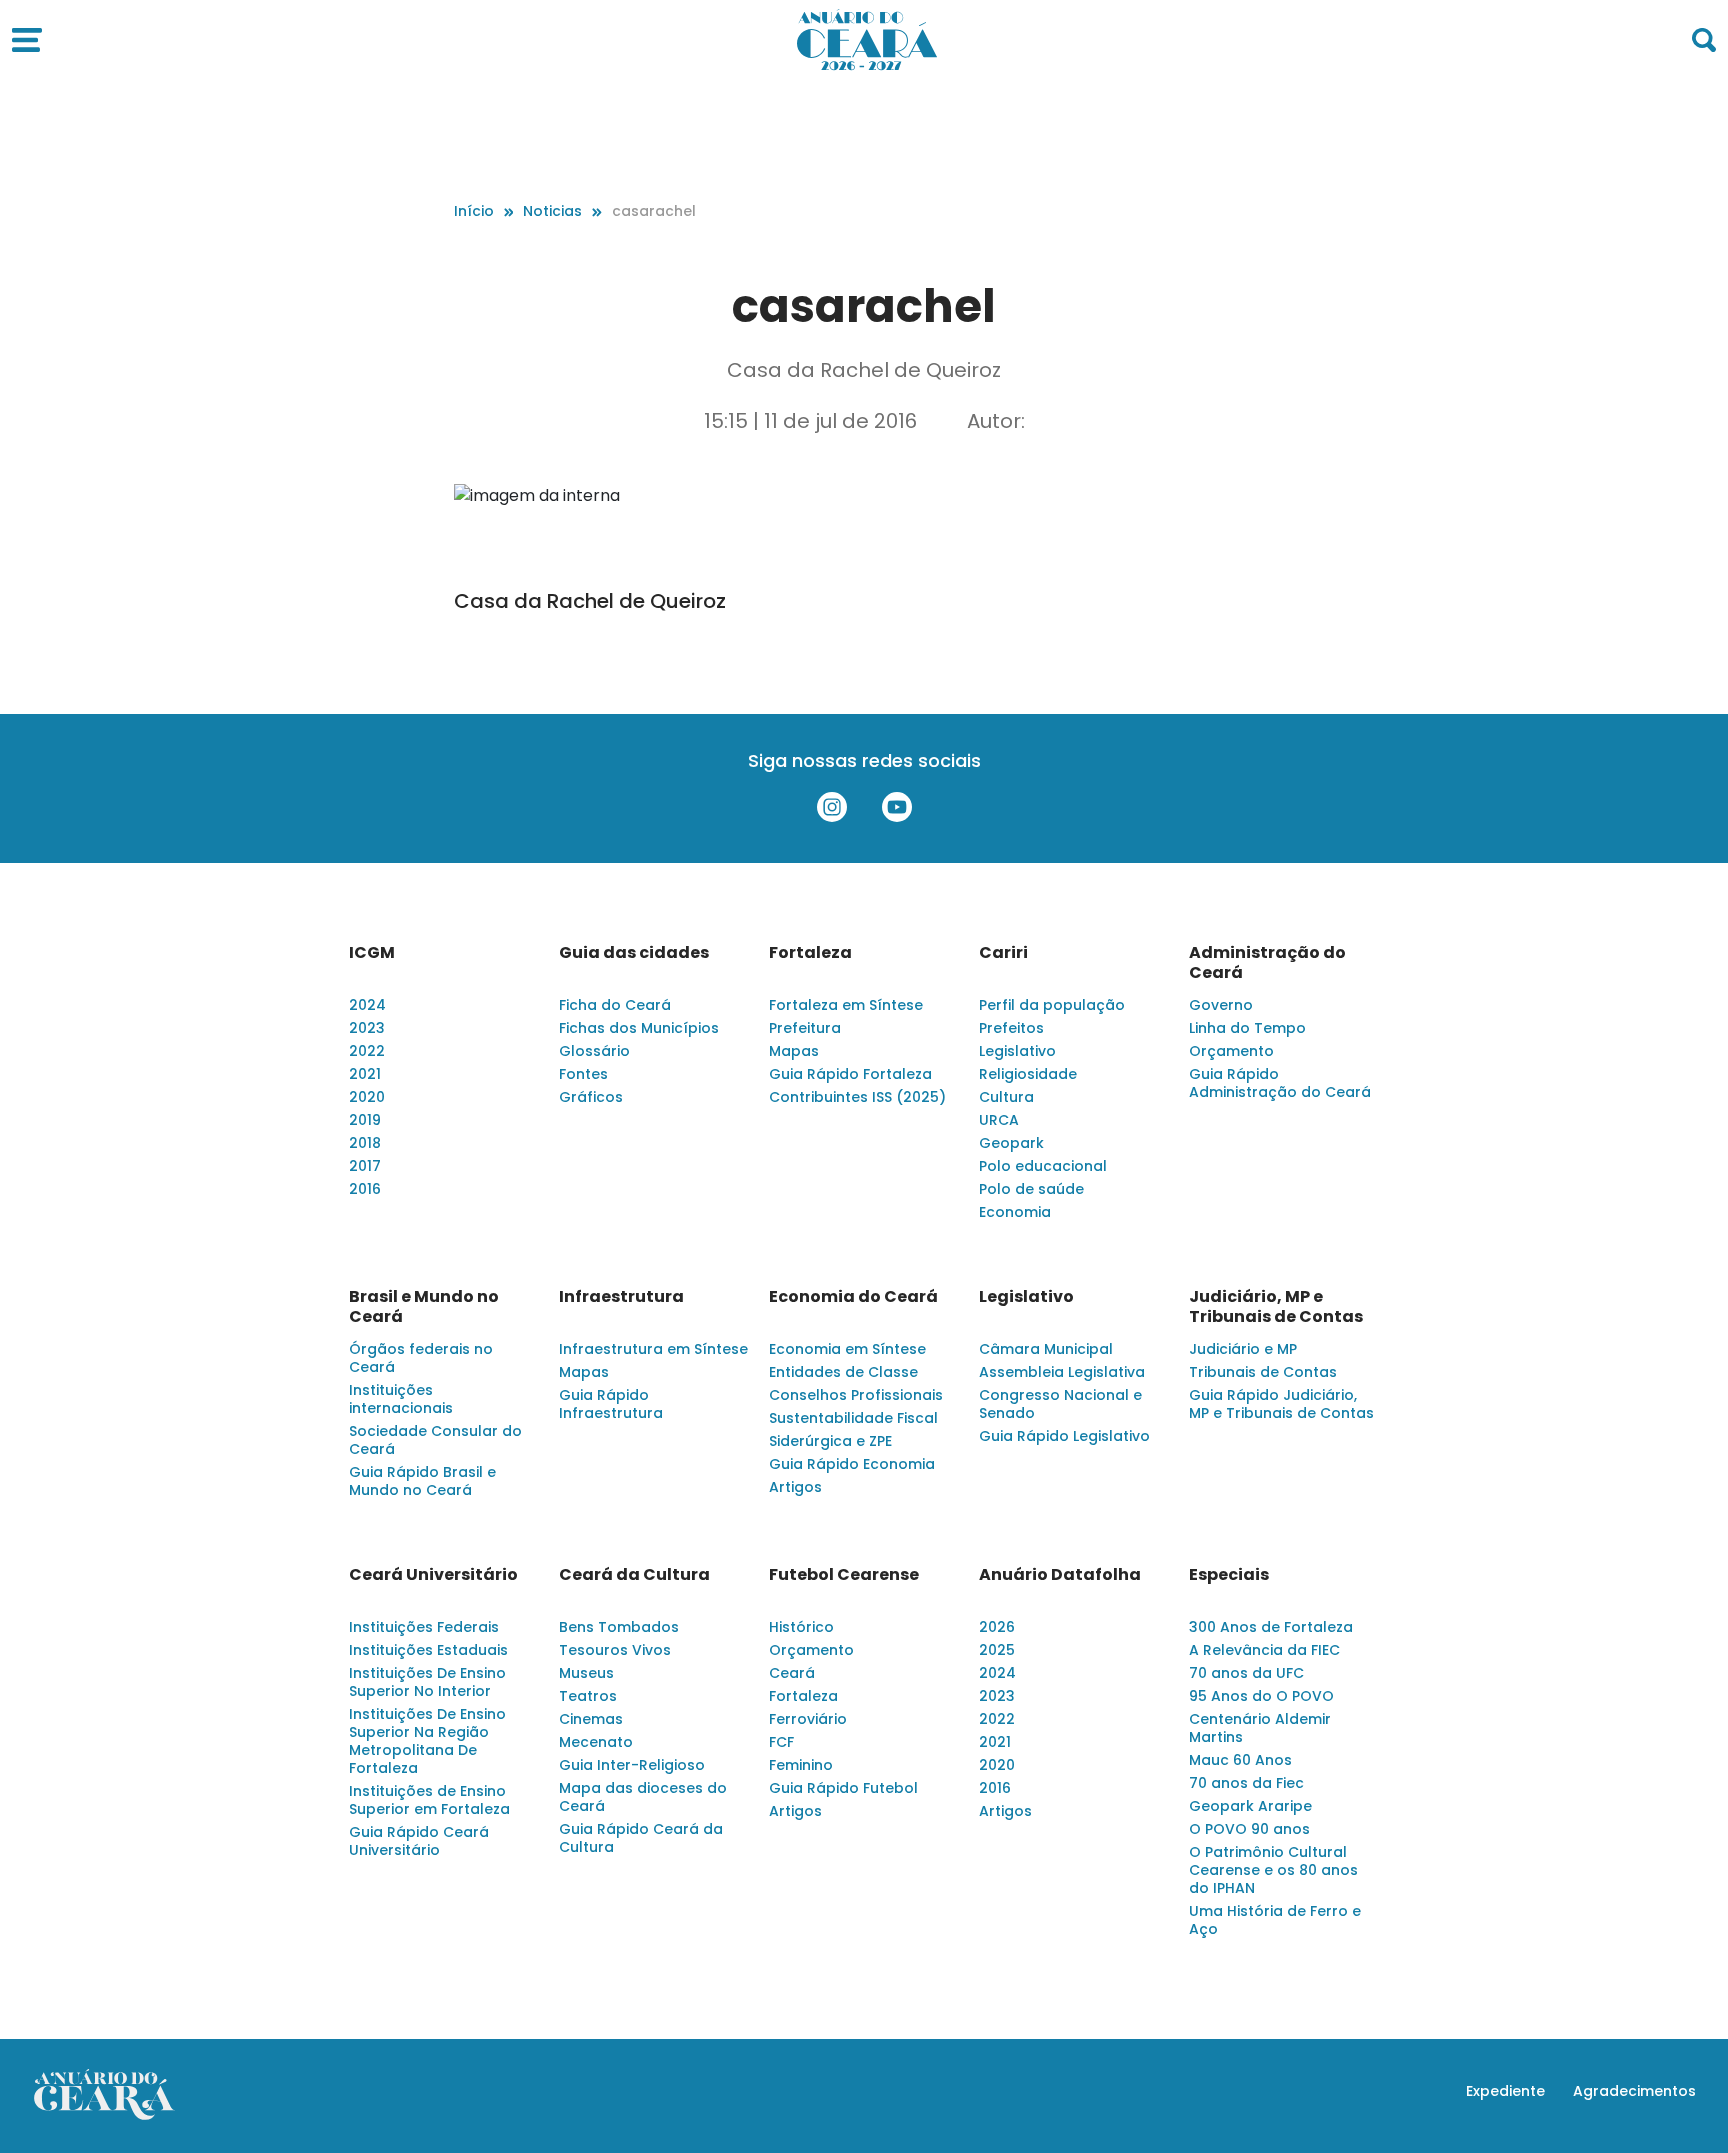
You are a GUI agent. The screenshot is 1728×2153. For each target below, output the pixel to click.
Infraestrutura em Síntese (653, 1349)
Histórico (801, 1627)
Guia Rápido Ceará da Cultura (641, 1838)
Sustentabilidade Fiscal (853, 1418)
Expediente (1505, 2091)
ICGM (372, 953)
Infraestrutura (621, 1297)
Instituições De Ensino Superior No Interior (427, 1682)
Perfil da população (1052, 1005)
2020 (367, 1097)
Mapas (794, 1051)
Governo (1221, 1005)
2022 (367, 1051)
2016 (365, 1189)
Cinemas (591, 1719)
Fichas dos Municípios (639, 1028)
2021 (365, 1074)
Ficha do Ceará (615, 1005)
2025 (997, 1650)
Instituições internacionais (401, 1399)
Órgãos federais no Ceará (421, 1358)
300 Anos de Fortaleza (1271, 1627)
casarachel (654, 211)
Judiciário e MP (1243, 1349)
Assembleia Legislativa (1062, 1372)
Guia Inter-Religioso (632, 1765)
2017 (365, 1166)
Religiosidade (1028, 1074)
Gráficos (591, 1097)
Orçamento (1231, 1051)
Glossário (594, 1051)
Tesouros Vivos (615, 1650)
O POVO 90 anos (1249, 1829)
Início (474, 211)
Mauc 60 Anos (1240, 1760)
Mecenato (596, 1742)
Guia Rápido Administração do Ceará (1280, 1083)
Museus (586, 1673)
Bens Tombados (619, 1627)
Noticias (552, 211)
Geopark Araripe (1250, 1806)
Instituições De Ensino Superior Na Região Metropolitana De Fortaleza (427, 1741)
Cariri (1003, 953)
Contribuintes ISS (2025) (857, 1097)
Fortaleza (810, 953)
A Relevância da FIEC (1264, 1650)
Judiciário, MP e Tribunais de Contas (1276, 1307)
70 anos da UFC (1246, 1673)
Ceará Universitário (433, 1575)
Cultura (1006, 1097)
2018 (365, 1143)
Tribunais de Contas (1263, 1372)
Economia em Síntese (847, 1349)
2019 (365, 1120)
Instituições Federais (424, 1627)
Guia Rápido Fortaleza (850, 1074)
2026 (997, 1627)
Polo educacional (1043, 1166)
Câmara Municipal (1046, 1349)
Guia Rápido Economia (852, 1464)
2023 (367, 1028)
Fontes (583, 1074)
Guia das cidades (634, 953)
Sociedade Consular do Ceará (435, 1440)
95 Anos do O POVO (1261, 1696)
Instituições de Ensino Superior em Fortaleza (429, 1800)
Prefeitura (805, 1028)
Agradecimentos (1634, 2091)
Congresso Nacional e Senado (1060, 1404)
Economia (1015, 1212)
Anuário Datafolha (1060, 1575)
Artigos (795, 1487)
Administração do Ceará (1267, 963)
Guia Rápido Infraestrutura (611, 1404)
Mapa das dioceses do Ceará (643, 1797)
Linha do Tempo (1247, 1028)
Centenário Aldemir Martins (1260, 1728)
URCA (999, 1120)
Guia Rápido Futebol (843, 1788)
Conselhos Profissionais (856, 1395)
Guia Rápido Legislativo (1064, 1436)
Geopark (1011, 1143)
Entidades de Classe (843, 1372)
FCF (781, 1742)
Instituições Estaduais (428, 1650)
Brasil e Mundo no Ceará (424, 1307)
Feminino (801, 1765)
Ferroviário (808, 1719)
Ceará (792, 1673)
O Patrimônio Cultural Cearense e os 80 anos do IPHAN (1273, 1870)
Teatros (588, 1696)
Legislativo (1017, 1051)
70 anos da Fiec (1246, 1783)
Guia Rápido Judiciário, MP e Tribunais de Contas (1281, 1404)
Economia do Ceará (853, 1297)
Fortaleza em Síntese (846, 1005)
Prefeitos (1011, 1028)
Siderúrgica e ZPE (830, 1441)
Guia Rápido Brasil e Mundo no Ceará (422, 1481)
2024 (367, 1005)
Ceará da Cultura (634, 1575)
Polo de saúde (1031, 1189)
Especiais (1229, 1575)
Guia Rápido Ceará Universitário (419, 1841)
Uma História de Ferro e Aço (1275, 1920)
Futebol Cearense (844, 1575)
